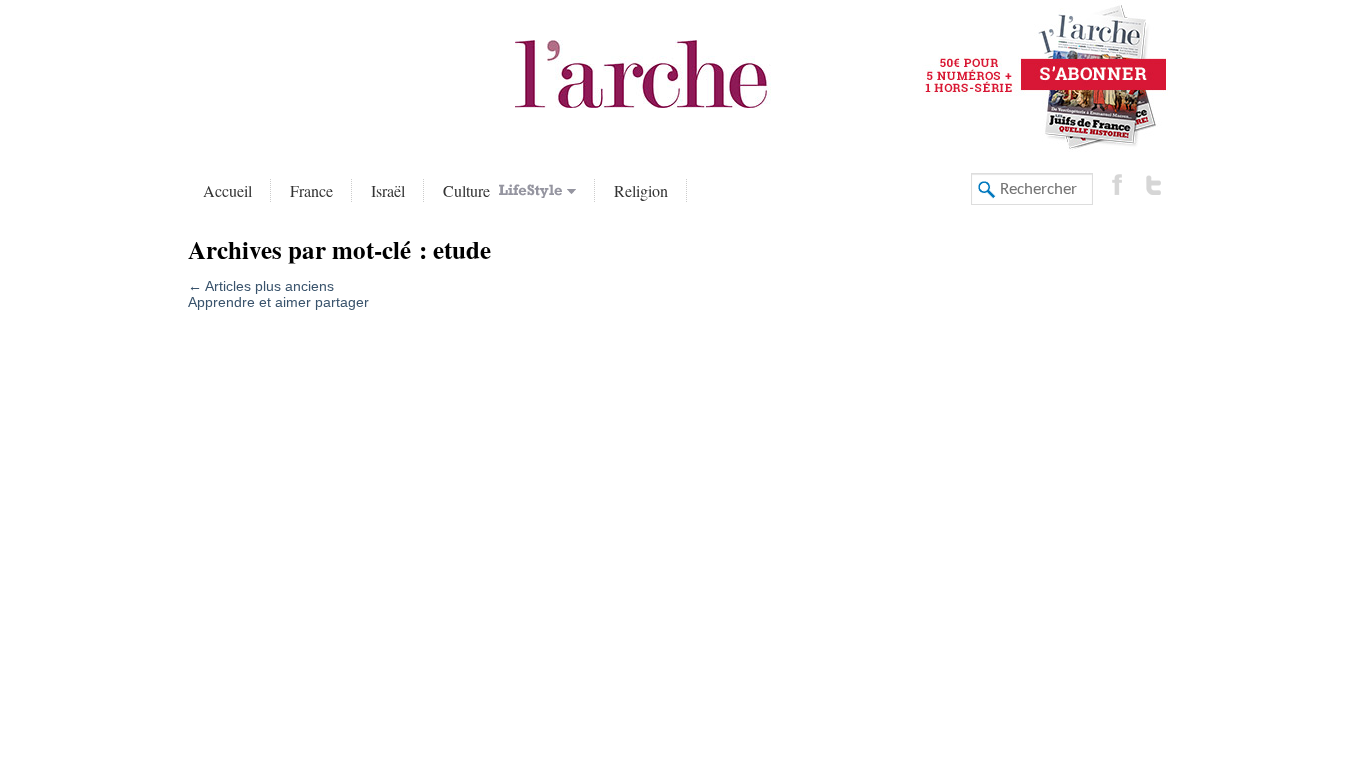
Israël (388, 190)
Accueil (227, 190)
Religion (641, 190)
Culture (469, 190)
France (311, 190)
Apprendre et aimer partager (278, 302)
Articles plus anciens (261, 286)
